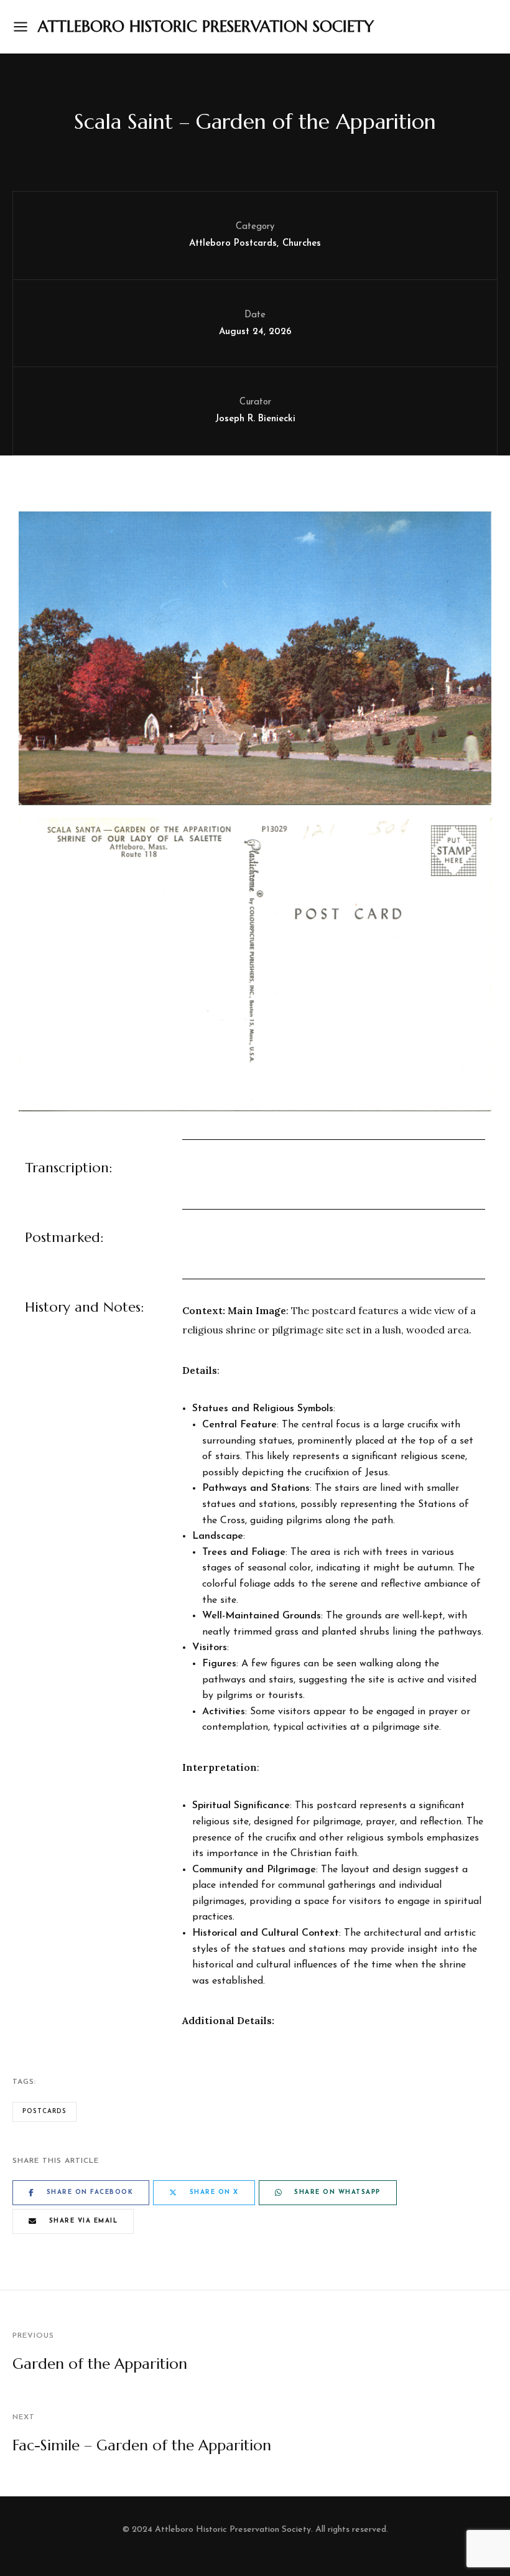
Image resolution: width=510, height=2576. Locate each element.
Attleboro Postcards (233, 244)
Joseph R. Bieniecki (255, 419)
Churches (302, 244)
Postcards (44, 2112)
